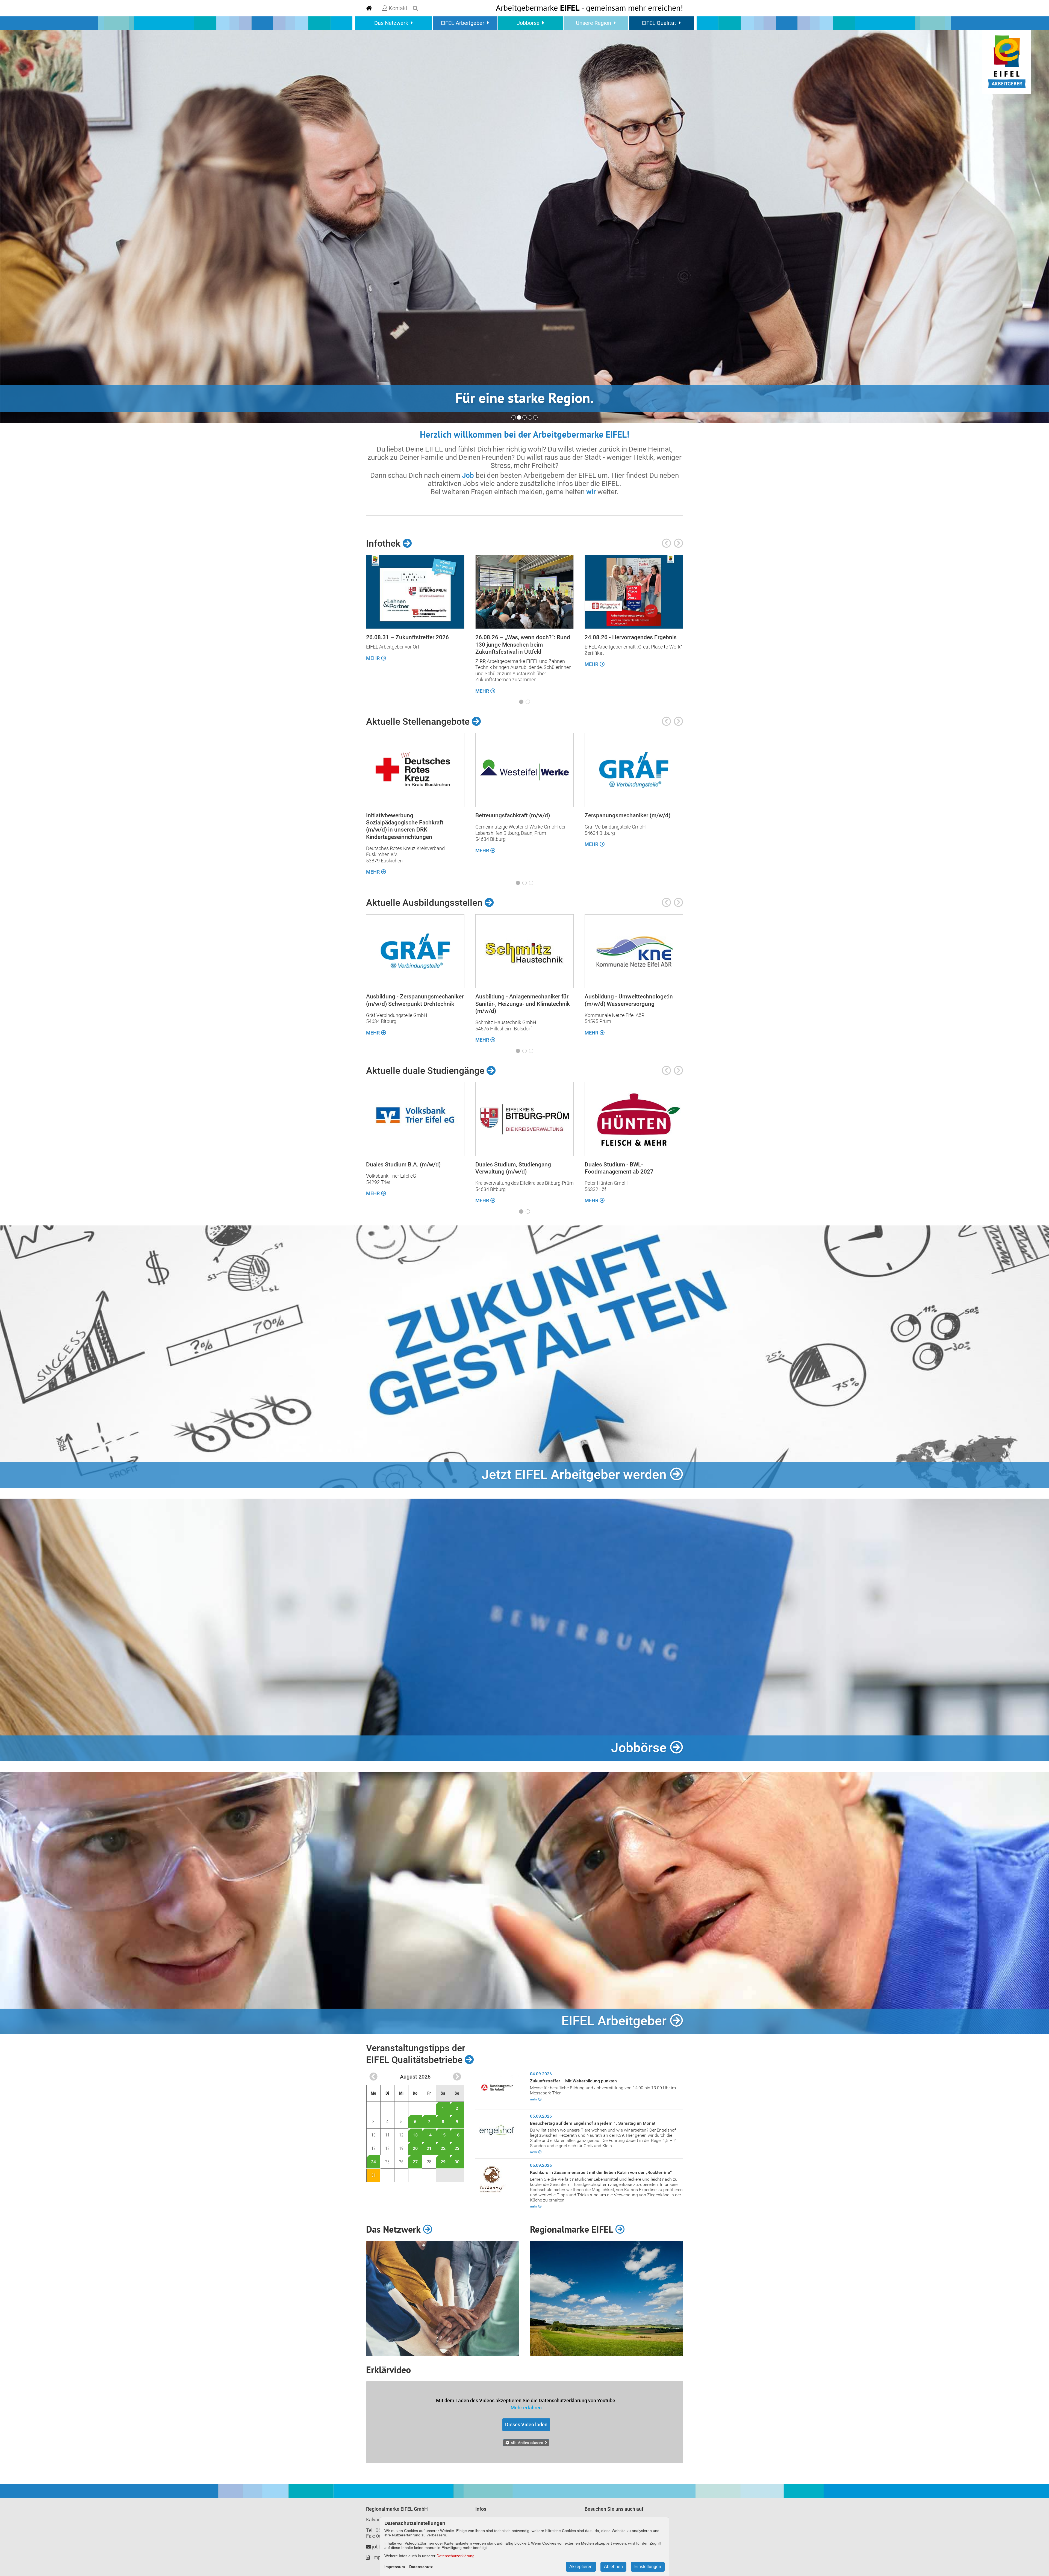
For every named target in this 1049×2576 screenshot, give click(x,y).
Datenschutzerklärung (456, 2556)
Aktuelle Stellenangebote (419, 721)
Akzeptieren (581, 2567)
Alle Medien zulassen (527, 2443)
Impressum (395, 2567)
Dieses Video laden (526, 2425)
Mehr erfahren (526, 2408)
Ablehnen (613, 2567)
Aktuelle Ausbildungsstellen (425, 903)
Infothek (384, 543)
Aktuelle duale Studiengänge (426, 1071)
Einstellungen (648, 2567)
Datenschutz (421, 2567)
